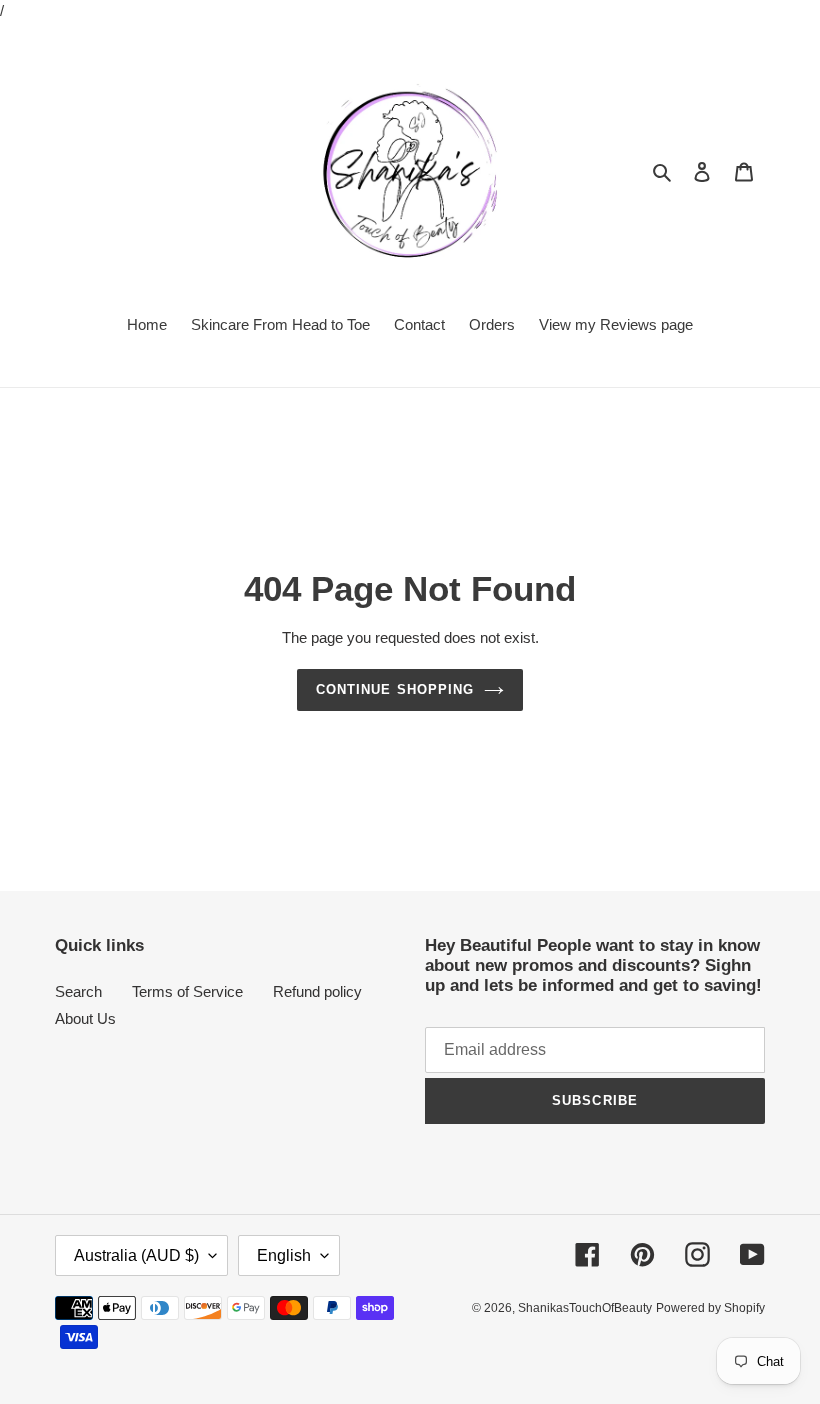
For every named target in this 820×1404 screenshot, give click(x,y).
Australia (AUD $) (136, 1255)
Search (78, 991)
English (284, 1255)
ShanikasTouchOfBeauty (585, 1308)
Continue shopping (395, 689)
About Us (85, 1018)
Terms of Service (187, 991)
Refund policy (317, 991)
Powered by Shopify (710, 1308)
